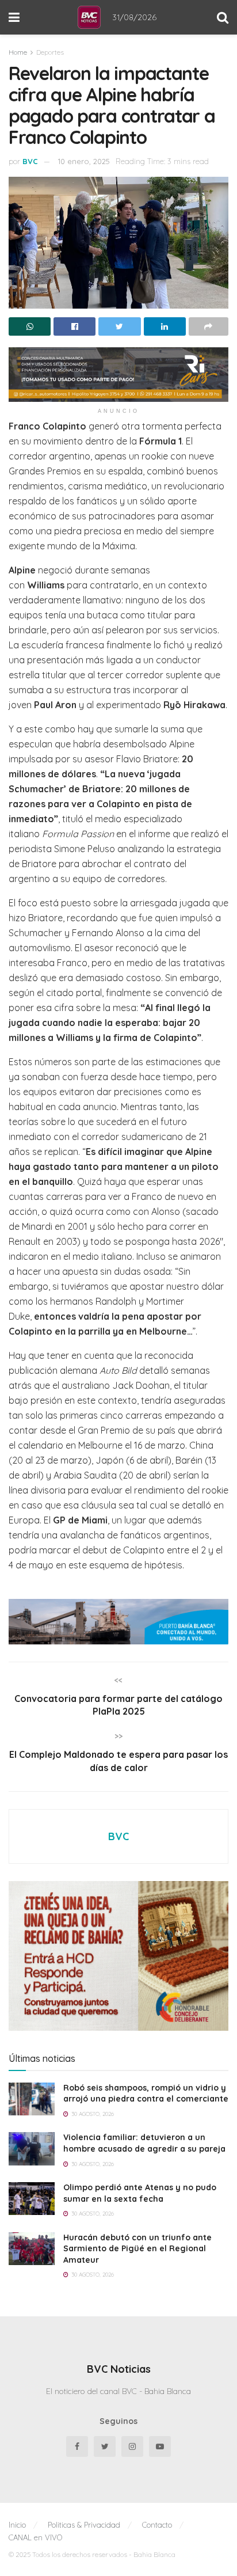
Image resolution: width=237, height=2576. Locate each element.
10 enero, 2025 (84, 161)
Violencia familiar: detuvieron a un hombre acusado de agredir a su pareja (144, 2143)
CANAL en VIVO (35, 2537)
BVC (30, 161)
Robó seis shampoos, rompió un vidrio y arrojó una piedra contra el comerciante (146, 2094)
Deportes (50, 52)
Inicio (17, 2525)
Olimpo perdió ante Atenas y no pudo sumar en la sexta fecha (140, 2193)
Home (18, 52)
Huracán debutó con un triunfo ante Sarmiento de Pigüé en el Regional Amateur (137, 2249)
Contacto (157, 2525)
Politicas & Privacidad (84, 2525)
